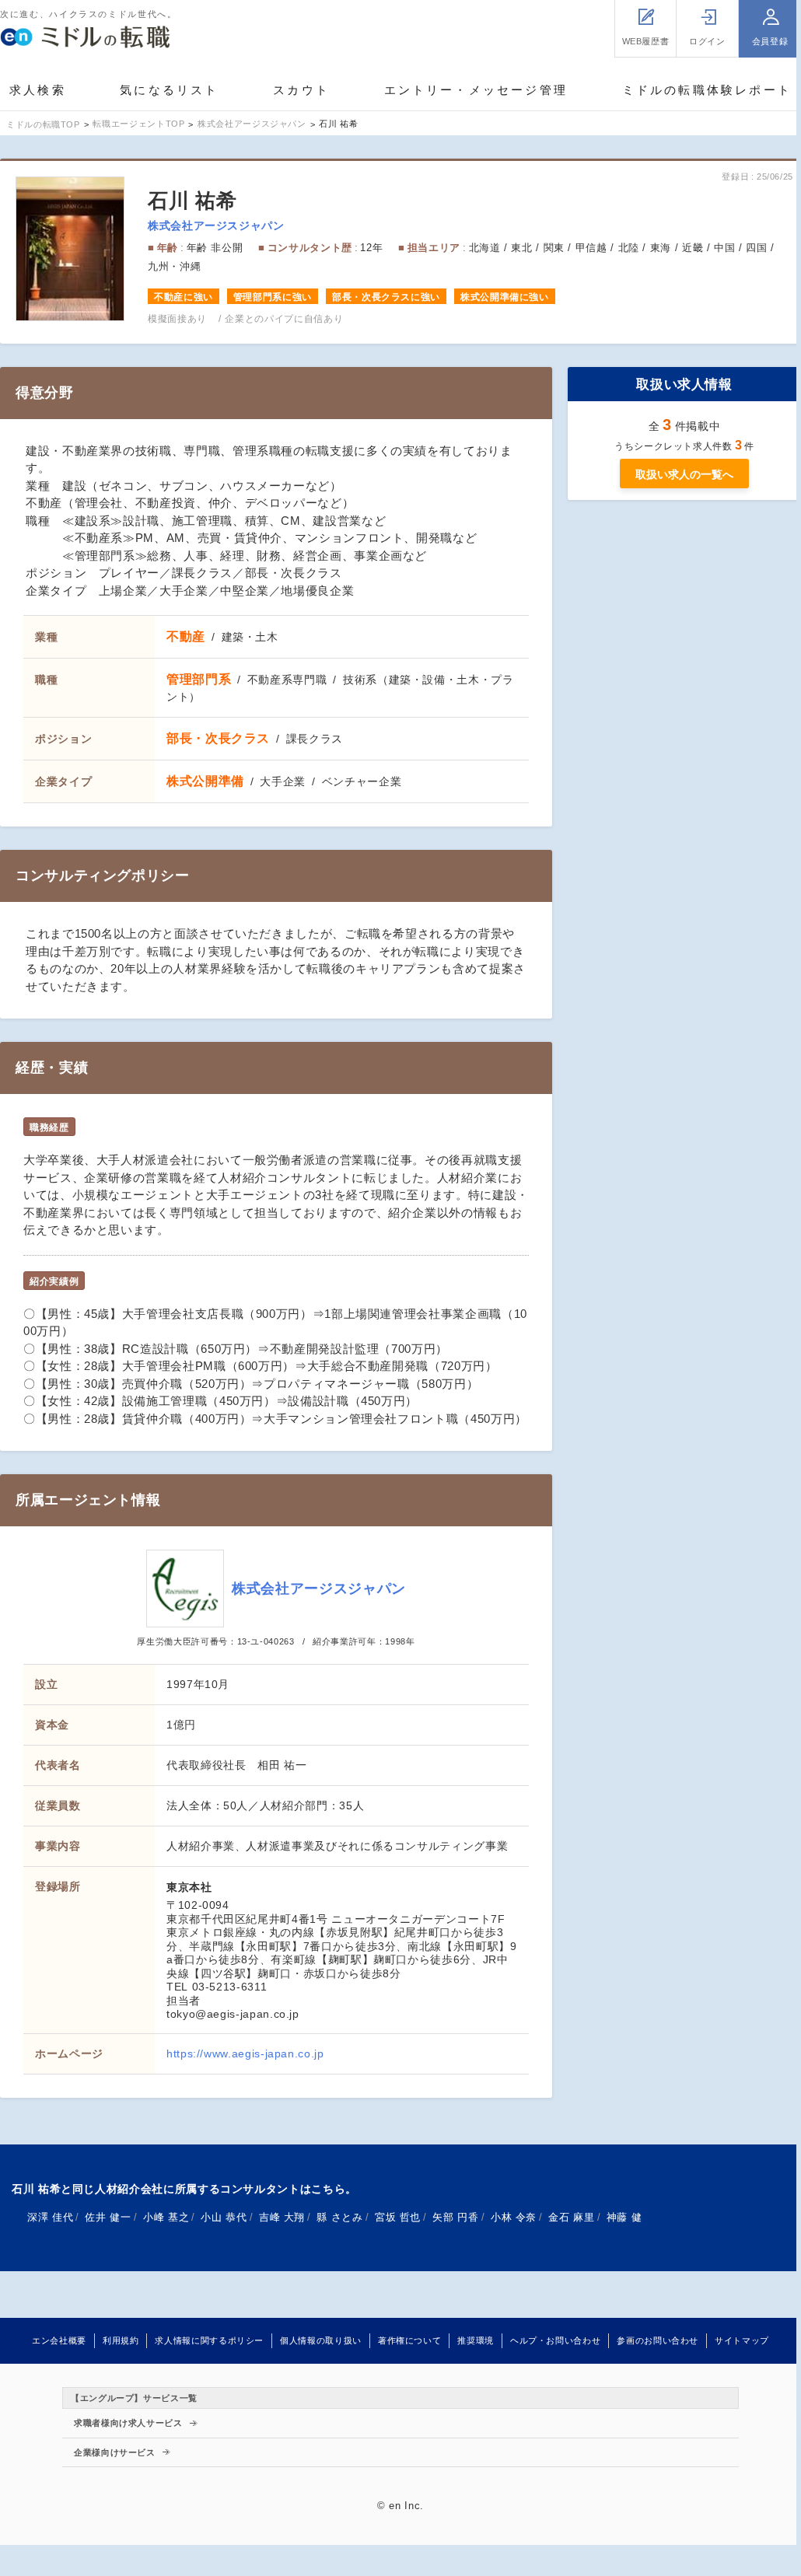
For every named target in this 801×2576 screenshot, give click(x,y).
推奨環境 (476, 2340)
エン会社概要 (59, 2340)
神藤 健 (624, 2217)
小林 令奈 (514, 2217)
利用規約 (121, 2340)
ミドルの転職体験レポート (707, 90)
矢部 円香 (455, 2217)
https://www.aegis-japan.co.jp (245, 2053)
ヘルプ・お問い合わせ (555, 2340)
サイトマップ (742, 2340)
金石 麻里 (571, 2217)
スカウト (301, 90)
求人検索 (38, 90)
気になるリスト (169, 90)
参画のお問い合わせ (658, 2340)
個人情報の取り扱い (321, 2340)
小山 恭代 (224, 2217)
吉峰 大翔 (282, 2217)
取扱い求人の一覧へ (684, 474)
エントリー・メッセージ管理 (476, 90)
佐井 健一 (108, 2217)
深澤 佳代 (50, 2217)
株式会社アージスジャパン (216, 225)
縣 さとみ (339, 2217)
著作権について (409, 2340)
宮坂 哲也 (398, 2217)
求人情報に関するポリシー (209, 2340)
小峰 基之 (166, 2217)
